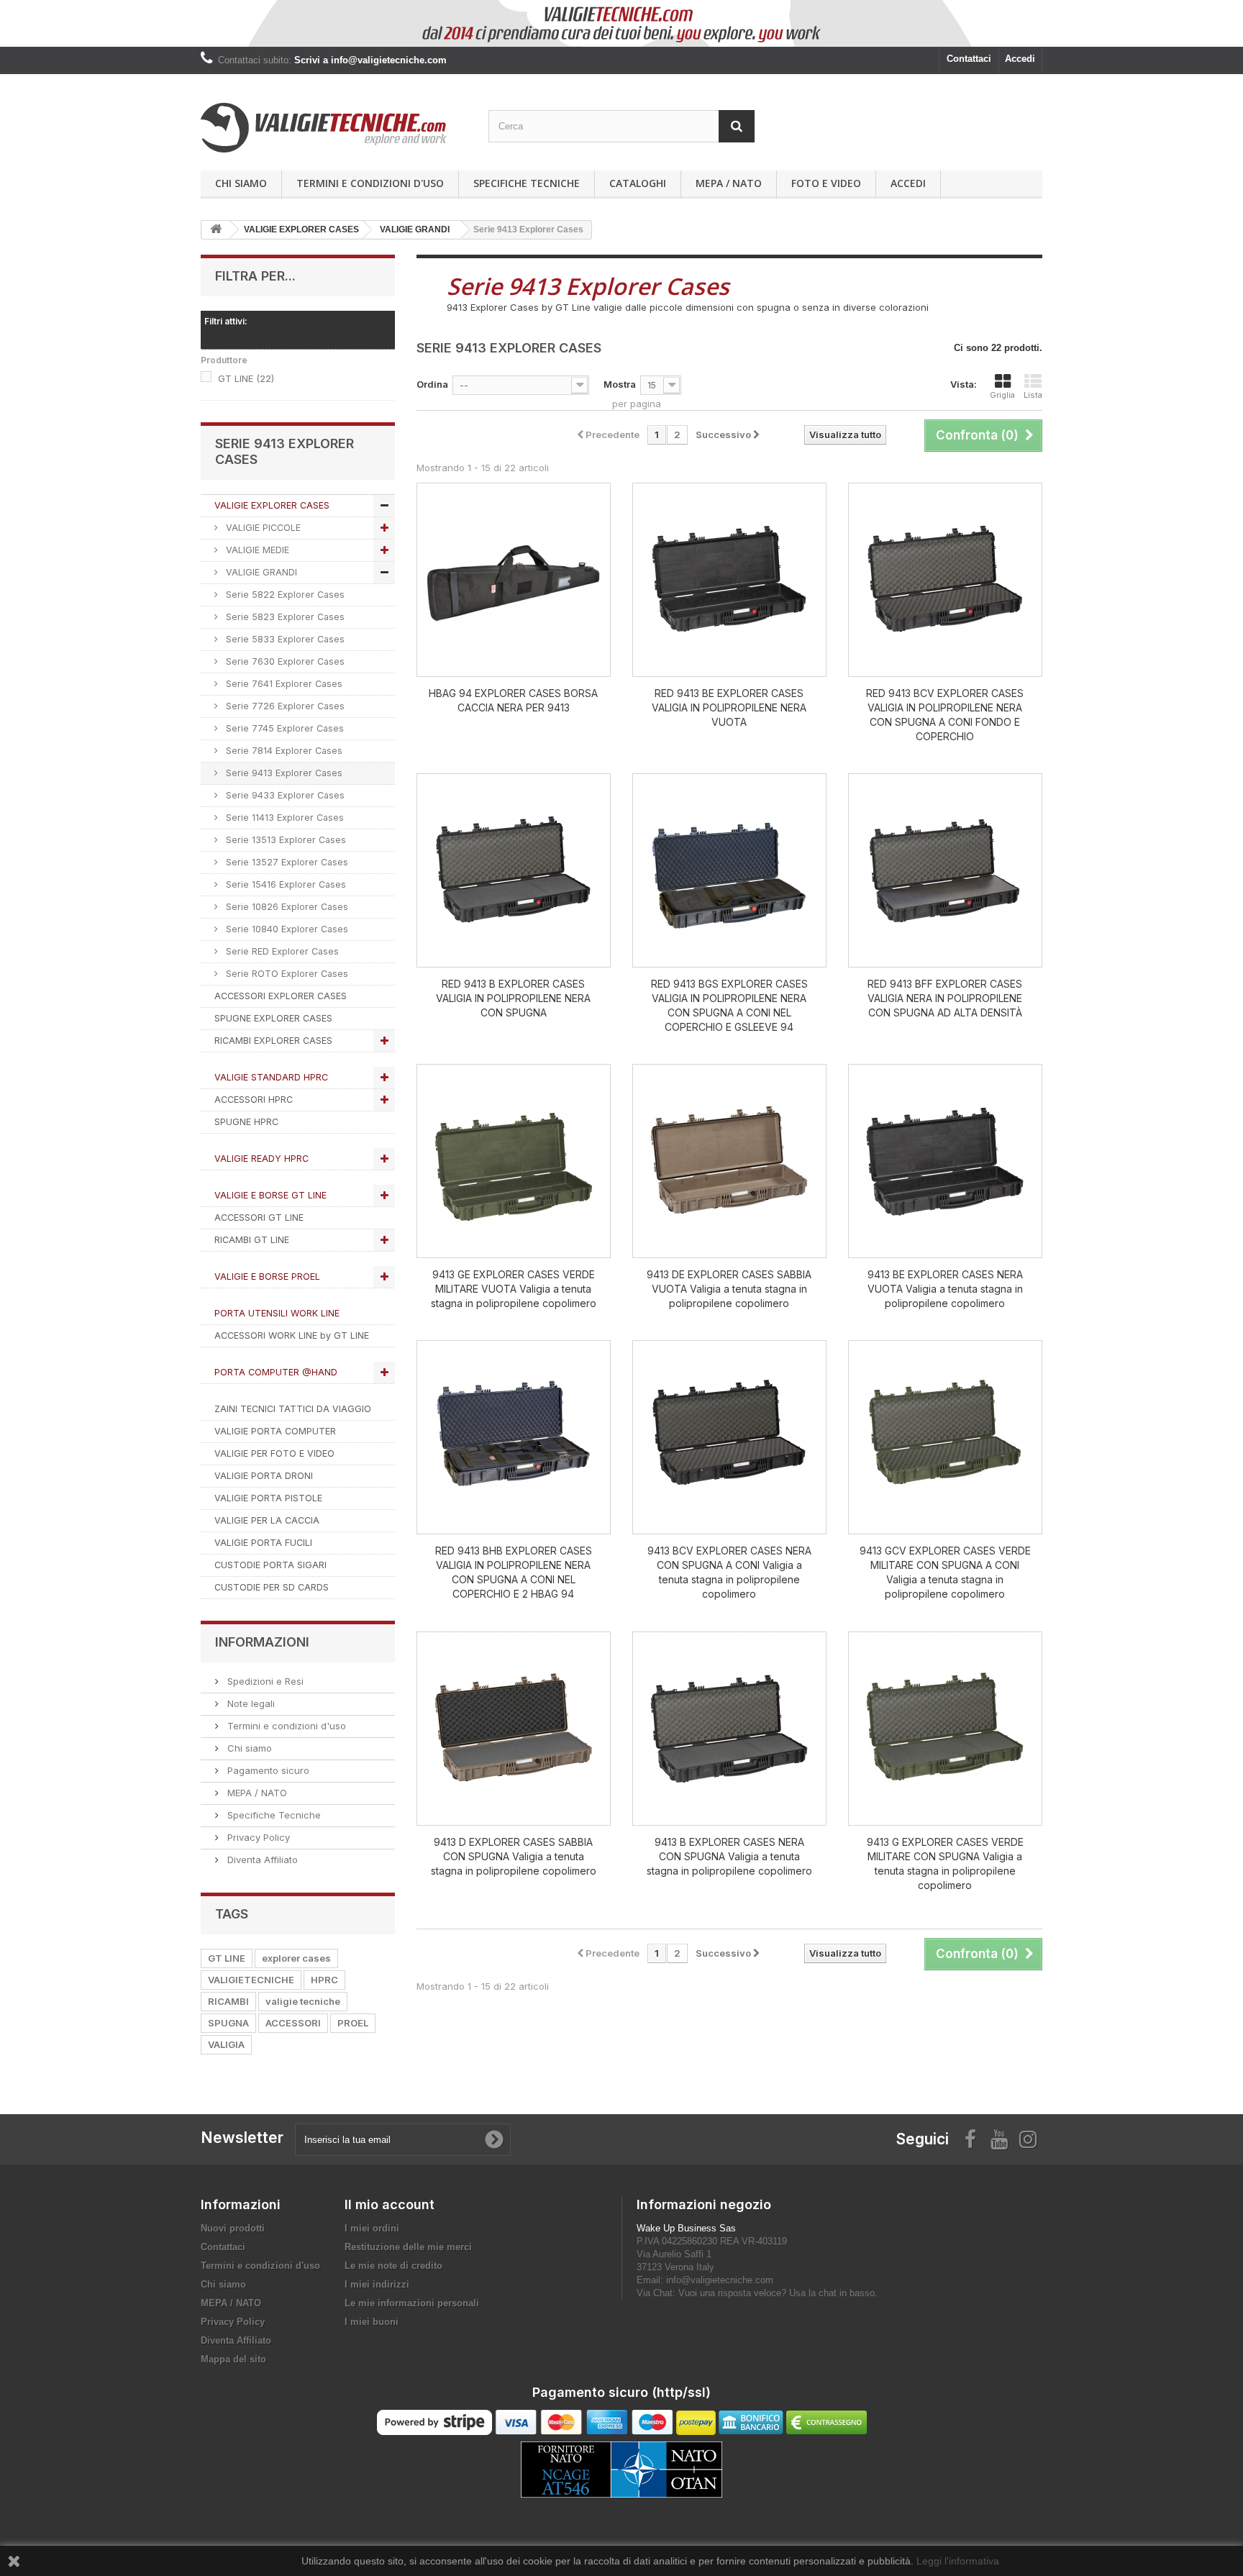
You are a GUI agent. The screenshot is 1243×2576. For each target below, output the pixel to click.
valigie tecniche (303, 2001)
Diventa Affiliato (261, 1860)
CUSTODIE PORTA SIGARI (270, 1565)
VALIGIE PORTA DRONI (264, 1476)
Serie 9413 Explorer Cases (283, 773)
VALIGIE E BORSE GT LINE (270, 1195)
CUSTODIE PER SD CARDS (272, 1587)
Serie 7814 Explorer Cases (283, 751)
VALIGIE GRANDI (260, 572)
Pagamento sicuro (267, 1770)
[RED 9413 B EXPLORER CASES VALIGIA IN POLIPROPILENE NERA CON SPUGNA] (514, 870)
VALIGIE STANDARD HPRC (271, 1077)
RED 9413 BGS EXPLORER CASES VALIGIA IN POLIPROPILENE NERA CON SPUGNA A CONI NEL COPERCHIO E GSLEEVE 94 (729, 1005)
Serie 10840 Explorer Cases (286, 929)
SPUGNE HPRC (246, 1122)
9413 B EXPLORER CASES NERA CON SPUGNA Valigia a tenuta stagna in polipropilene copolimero (729, 1856)
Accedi (1020, 59)
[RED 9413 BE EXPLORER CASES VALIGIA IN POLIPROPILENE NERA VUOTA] (729, 580)
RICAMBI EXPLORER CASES (273, 1041)
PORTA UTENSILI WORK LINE (277, 1313)
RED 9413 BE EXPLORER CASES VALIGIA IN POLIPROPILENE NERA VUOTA (729, 707)
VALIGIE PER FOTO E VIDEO (274, 1453)
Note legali (250, 1703)
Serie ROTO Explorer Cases (286, 974)
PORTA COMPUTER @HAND (276, 1372)
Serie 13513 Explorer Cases (284, 840)
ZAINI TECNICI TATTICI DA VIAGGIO (293, 1409)
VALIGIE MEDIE (256, 550)
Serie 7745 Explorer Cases (283, 728)
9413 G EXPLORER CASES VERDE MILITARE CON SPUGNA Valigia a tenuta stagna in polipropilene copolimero (945, 1863)
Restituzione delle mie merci (408, 2247)
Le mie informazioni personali (412, 2303)
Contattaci (969, 59)
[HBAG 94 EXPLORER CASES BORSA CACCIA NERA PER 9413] (514, 580)
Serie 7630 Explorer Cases (284, 661)
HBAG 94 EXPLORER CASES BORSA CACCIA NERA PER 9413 (513, 700)
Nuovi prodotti (233, 2228)
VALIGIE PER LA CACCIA (267, 1520)
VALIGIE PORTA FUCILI (263, 1543)
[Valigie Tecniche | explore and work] (334, 128)
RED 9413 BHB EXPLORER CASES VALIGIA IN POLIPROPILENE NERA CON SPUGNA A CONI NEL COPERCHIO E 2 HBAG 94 (514, 1572)
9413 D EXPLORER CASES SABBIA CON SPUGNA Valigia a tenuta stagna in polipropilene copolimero (514, 1856)
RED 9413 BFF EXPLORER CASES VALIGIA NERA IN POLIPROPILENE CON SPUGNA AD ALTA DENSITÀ (945, 998)
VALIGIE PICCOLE (262, 528)
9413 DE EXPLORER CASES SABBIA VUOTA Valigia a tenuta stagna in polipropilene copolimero (729, 1289)
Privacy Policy (257, 1837)
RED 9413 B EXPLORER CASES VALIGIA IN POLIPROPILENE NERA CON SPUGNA (513, 998)
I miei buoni (372, 2322)
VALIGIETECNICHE (251, 1980)
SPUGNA (228, 2023)
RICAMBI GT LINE (252, 1240)
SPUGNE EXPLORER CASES (273, 1018)
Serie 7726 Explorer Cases (284, 706)
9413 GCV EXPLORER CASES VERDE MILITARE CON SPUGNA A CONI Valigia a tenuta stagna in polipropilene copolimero (945, 1572)
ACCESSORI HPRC (254, 1100)
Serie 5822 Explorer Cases (284, 595)
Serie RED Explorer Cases (281, 951)
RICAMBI (228, 2001)
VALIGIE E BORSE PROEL (267, 1276)
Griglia (1002, 395)
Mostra (620, 384)
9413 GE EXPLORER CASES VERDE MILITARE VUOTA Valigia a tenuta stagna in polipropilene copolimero (514, 1289)
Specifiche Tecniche (527, 183)
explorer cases (296, 1958)
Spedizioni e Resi (264, 1681)
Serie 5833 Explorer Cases (284, 639)
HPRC (324, 1980)
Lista (1033, 395)
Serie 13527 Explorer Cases (286, 862)
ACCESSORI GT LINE (259, 1218)
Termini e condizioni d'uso (370, 183)
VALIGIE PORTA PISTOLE (268, 1498)
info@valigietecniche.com (720, 2280)
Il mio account (390, 2204)
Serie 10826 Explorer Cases (286, 907)
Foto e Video (826, 183)
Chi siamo (241, 183)
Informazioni (262, 1642)
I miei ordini (372, 2228)
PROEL (353, 2023)
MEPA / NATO (729, 183)
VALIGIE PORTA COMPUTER (275, 1431)
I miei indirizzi (377, 2284)
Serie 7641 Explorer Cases (283, 684)
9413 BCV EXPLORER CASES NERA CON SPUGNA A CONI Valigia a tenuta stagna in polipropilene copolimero (729, 1572)
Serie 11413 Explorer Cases (283, 818)
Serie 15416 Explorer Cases (284, 884)
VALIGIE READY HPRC (261, 1159)
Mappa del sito (233, 2359)
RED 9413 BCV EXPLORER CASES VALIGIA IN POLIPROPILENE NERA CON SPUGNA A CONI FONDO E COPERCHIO (945, 715)
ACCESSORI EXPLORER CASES (281, 996)
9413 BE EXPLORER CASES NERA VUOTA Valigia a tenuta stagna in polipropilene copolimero (945, 1289)
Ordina (432, 384)
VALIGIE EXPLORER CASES (272, 505)
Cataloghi (638, 183)
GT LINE (246, 378)
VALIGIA (226, 2044)
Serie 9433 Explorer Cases (284, 795)
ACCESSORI (293, 2023)
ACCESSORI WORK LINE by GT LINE (292, 1335)
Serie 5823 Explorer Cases (284, 617)
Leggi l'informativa (958, 2561)
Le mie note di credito (393, 2266)
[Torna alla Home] (216, 230)
